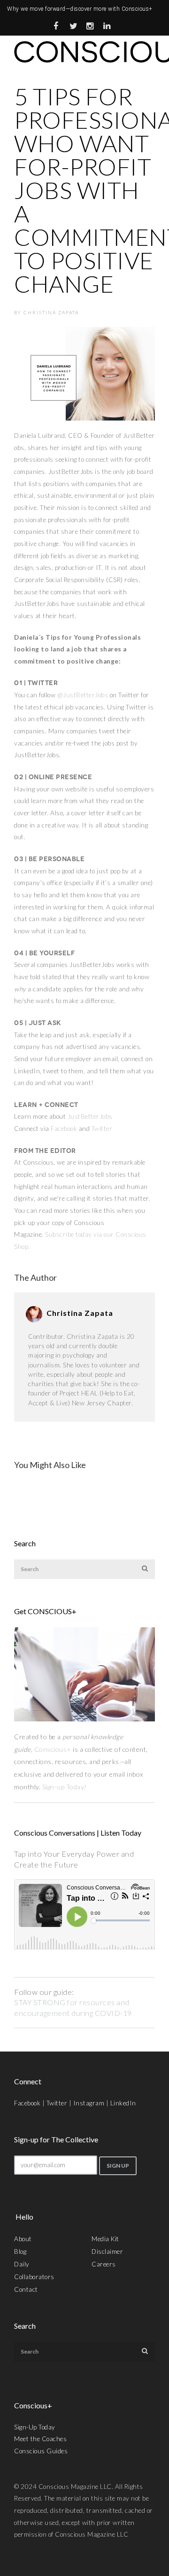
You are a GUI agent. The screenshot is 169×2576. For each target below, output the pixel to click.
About (23, 2239)
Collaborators (34, 2277)
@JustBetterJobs (83, 695)
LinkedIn (123, 2103)
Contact (26, 2289)
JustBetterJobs (90, 1116)
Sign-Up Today (35, 2427)
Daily (22, 2264)
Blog (20, 2251)
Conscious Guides (41, 2451)
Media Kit (105, 2239)
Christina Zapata (51, 312)
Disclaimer (107, 2251)
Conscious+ (53, 1749)
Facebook (64, 1129)
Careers (104, 2264)
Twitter (102, 1129)
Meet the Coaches (40, 2439)
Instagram (89, 2103)
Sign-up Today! (65, 1787)
